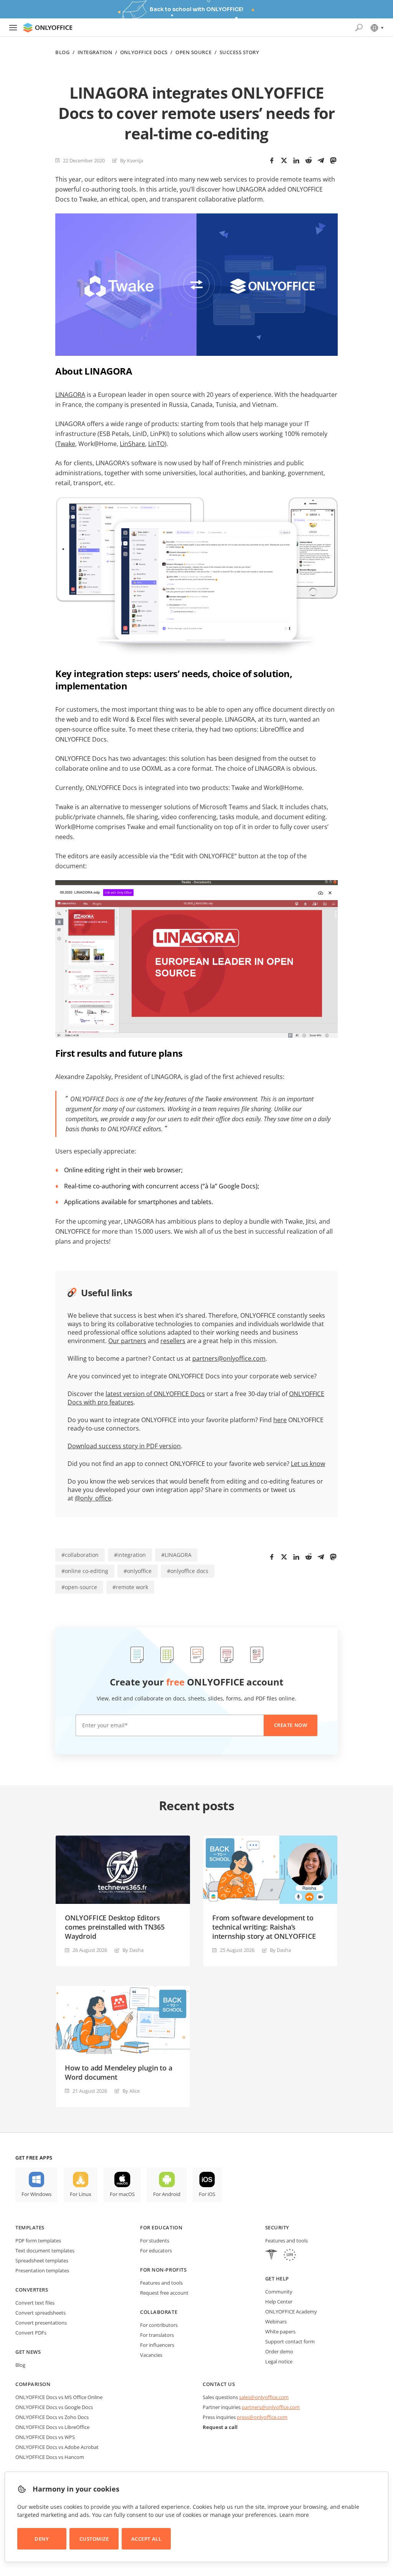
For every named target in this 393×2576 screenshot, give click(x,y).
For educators (156, 2250)
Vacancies (151, 2355)
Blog (62, 52)
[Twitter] (284, 160)
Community (279, 2292)
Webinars (276, 2322)
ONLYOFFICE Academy (291, 2312)
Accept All (146, 2539)
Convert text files (35, 2303)
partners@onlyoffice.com (229, 1358)
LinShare (132, 444)
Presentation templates (42, 2270)
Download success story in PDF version (124, 1446)
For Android (167, 2194)
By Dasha (133, 1950)
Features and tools (161, 2283)
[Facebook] (272, 160)
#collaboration (80, 1555)
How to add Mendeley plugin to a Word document (118, 2072)
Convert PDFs (31, 2333)
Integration (95, 52)
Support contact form (290, 2341)
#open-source (79, 1587)
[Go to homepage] (48, 28)
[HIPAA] (271, 2256)
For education (161, 2227)
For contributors (159, 2325)
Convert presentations (41, 2323)
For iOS (207, 2194)
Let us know (308, 1464)
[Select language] (377, 28)
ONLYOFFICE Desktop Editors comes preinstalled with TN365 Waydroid (115, 1927)
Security (277, 2227)
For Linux (81, 2194)
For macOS (122, 2194)
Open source (193, 52)
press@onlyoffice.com (262, 2417)
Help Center (279, 2302)
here (280, 1420)
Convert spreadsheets (40, 2313)
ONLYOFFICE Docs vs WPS (45, 2437)
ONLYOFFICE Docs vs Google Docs (54, 2407)
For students (155, 2241)
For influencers (157, 2345)
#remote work (130, 1587)
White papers (280, 2331)
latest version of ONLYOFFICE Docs (155, 1394)
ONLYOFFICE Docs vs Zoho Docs (52, 2417)
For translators (157, 2335)
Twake (66, 444)
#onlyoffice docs (188, 1571)
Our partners (127, 1341)
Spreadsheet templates (42, 2260)
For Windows (36, 2194)
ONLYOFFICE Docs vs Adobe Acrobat (57, 2447)
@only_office (93, 1498)
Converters (32, 2290)
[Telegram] (321, 160)
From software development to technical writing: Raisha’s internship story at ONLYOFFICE (264, 1927)
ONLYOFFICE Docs (144, 52)
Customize (94, 2539)
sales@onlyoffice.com (264, 2397)
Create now (291, 1725)
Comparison (33, 2384)
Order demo (279, 2351)
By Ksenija (132, 160)
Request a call (220, 2427)
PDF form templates (38, 2241)
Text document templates (45, 2250)
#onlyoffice (138, 1571)
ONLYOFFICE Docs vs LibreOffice (52, 2427)
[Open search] (359, 28)
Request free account (164, 2293)
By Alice (131, 2091)
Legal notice (279, 2361)
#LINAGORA (176, 1555)
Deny (42, 2539)
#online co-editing (85, 1571)
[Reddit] (309, 160)
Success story (239, 52)
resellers (173, 1341)
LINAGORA (70, 395)
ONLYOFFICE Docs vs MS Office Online (59, 2397)
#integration (130, 1555)
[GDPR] (290, 2256)
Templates (30, 2227)
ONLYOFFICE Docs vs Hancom (50, 2457)
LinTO (156, 444)
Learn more (294, 2515)
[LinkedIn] (296, 160)
